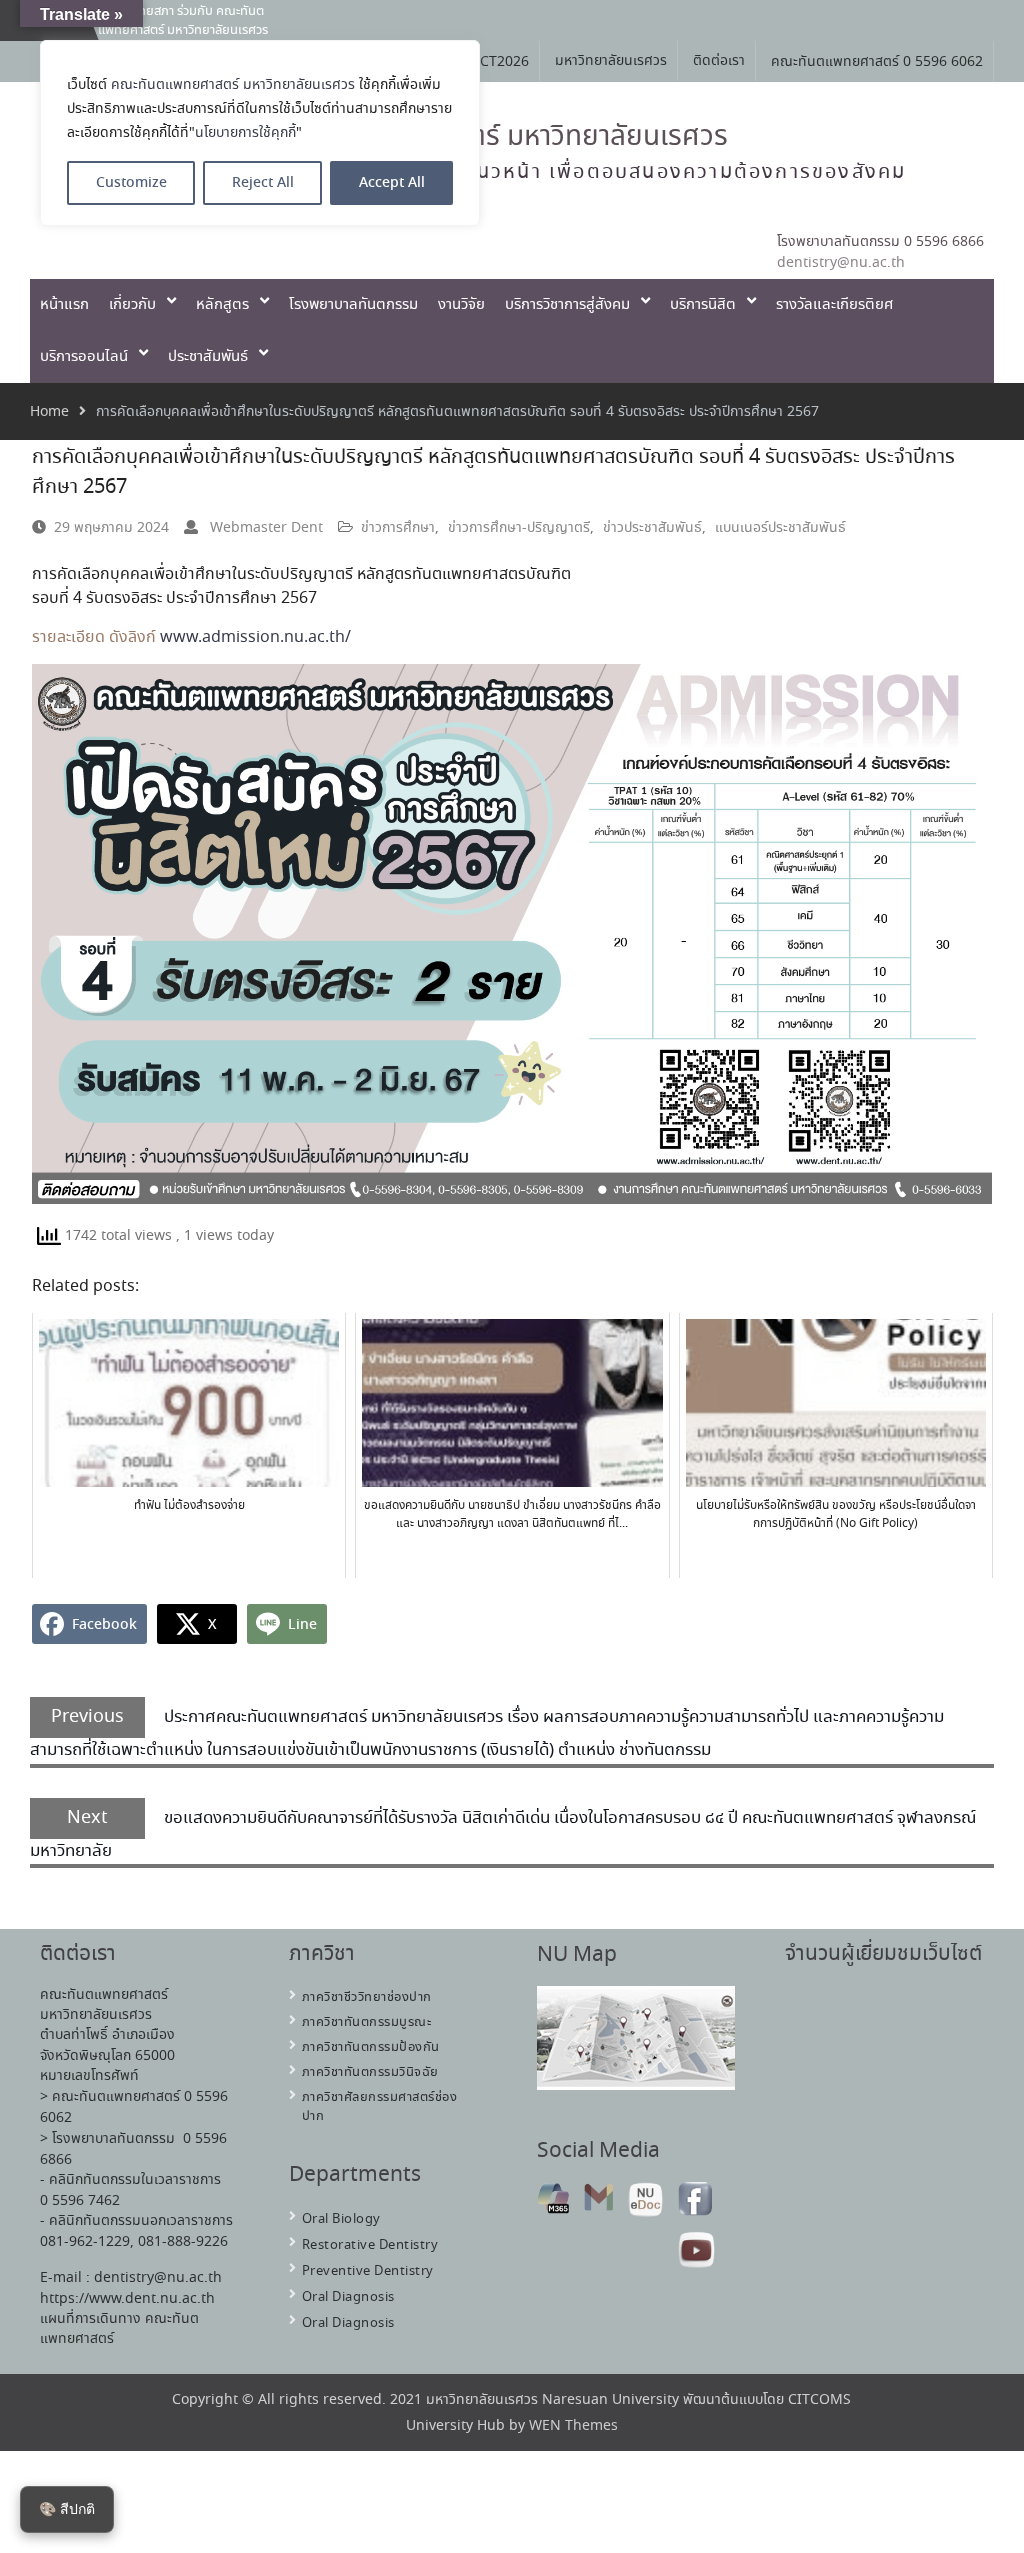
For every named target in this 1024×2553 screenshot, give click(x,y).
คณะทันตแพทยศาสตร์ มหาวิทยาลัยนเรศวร (233, 85)
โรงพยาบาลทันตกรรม (353, 305)
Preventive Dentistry (368, 2271)
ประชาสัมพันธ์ (208, 357)
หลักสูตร (222, 305)
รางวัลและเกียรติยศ (834, 305)
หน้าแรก (64, 305)
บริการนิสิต (703, 305)
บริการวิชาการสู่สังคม (567, 305)
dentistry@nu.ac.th (841, 263)
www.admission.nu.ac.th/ (255, 637)
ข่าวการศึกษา (398, 528)
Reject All (263, 183)
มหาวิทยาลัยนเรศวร (611, 61)
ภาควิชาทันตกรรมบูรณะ (367, 2022)
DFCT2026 (496, 62)
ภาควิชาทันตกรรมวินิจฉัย (370, 2072)
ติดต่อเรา (719, 61)
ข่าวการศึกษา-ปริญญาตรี (519, 528)
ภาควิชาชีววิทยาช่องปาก (367, 1997)
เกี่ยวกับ (132, 305)
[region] (260, 133)
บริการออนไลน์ (84, 357)
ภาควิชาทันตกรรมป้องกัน (371, 2047)
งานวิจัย (461, 305)
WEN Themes (573, 2426)
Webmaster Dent (266, 528)
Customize (131, 183)
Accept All (392, 183)
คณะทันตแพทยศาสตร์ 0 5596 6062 (877, 62)
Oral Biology (341, 2219)
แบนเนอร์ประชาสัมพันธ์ (780, 528)
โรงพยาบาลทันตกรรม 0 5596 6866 (880, 242)
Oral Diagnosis (348, 2297)
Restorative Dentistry (370, 2245)
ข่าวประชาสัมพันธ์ (652, 528)
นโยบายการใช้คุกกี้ (245, 133)
